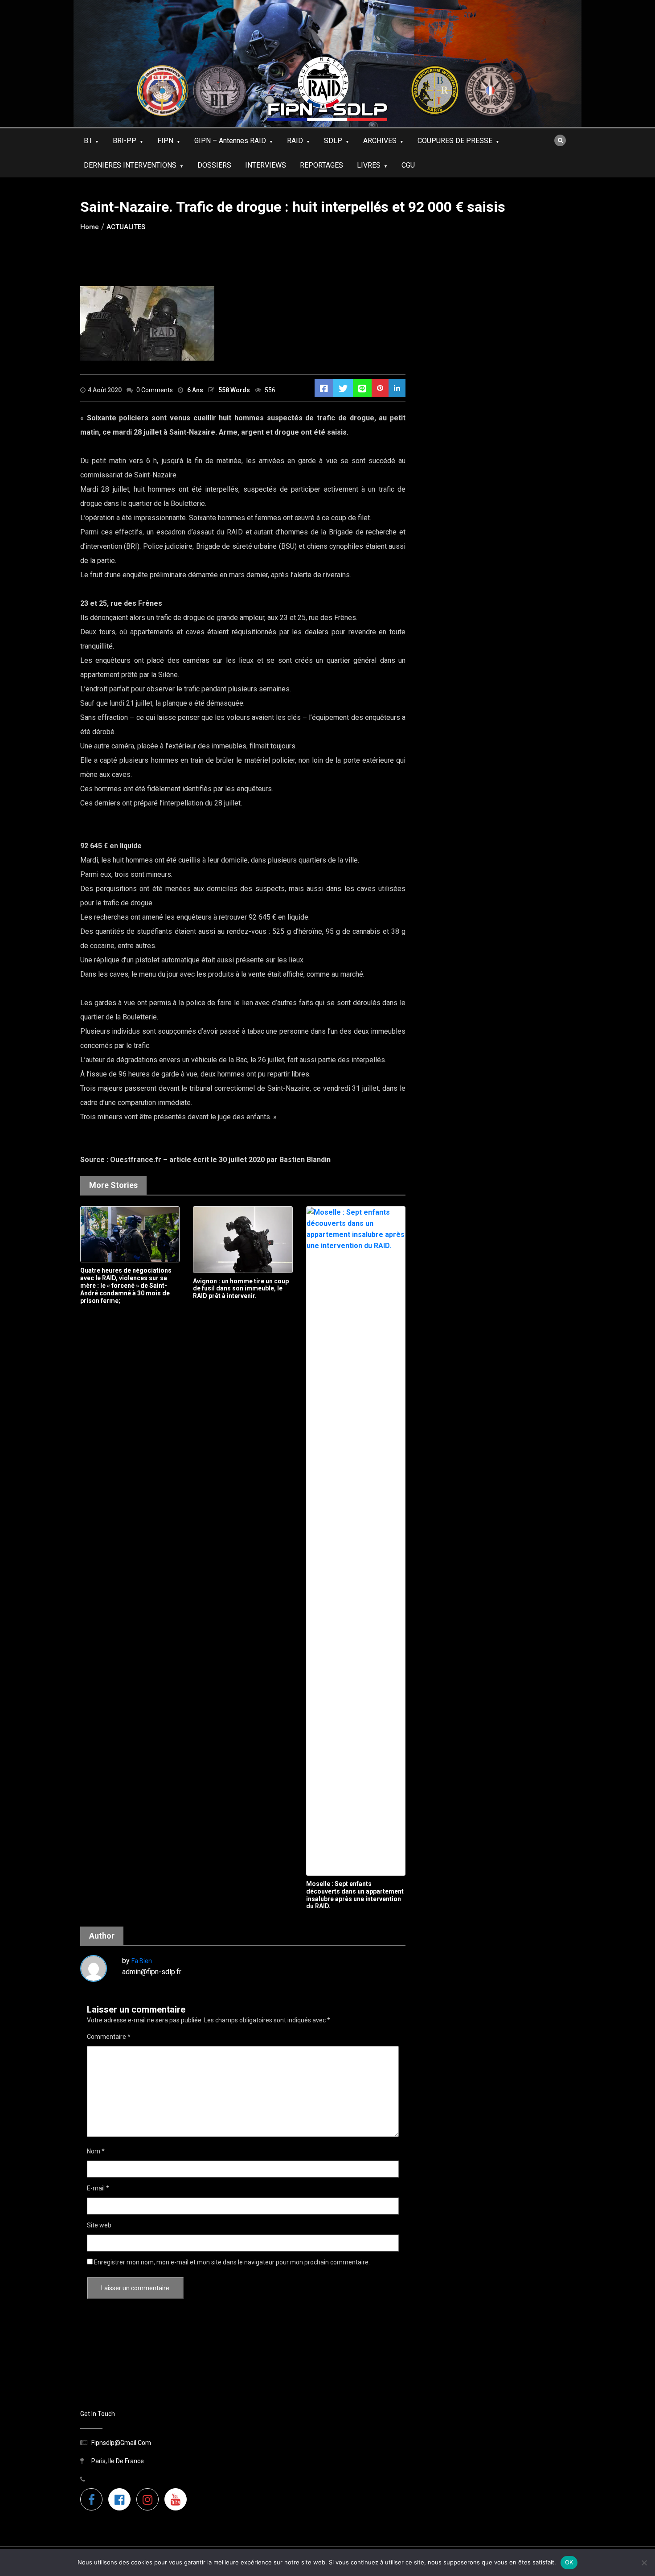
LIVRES (369, 165)
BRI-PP (125, 141)
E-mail (98, 2188)
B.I (88, 141)
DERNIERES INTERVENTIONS (130, 165)
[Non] (644, 2563)
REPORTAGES (321, 165)
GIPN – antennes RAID (230, 141)
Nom (96, 2151)
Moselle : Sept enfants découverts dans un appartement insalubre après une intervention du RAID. (355, 1895)
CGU (408, 165)
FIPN (165, 141)
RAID (295, 141)
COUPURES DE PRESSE (455, 141)
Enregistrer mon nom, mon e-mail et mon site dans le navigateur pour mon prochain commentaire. (232, 2262)
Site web (99, 2225)
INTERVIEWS (266, 165)
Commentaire (109, 2037)
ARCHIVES (380, 141)
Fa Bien (142, 1961)
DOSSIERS (214, 165)
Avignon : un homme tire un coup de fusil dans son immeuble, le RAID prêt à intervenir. (241, 1289)
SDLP (333, 141)
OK (569, 2562)
